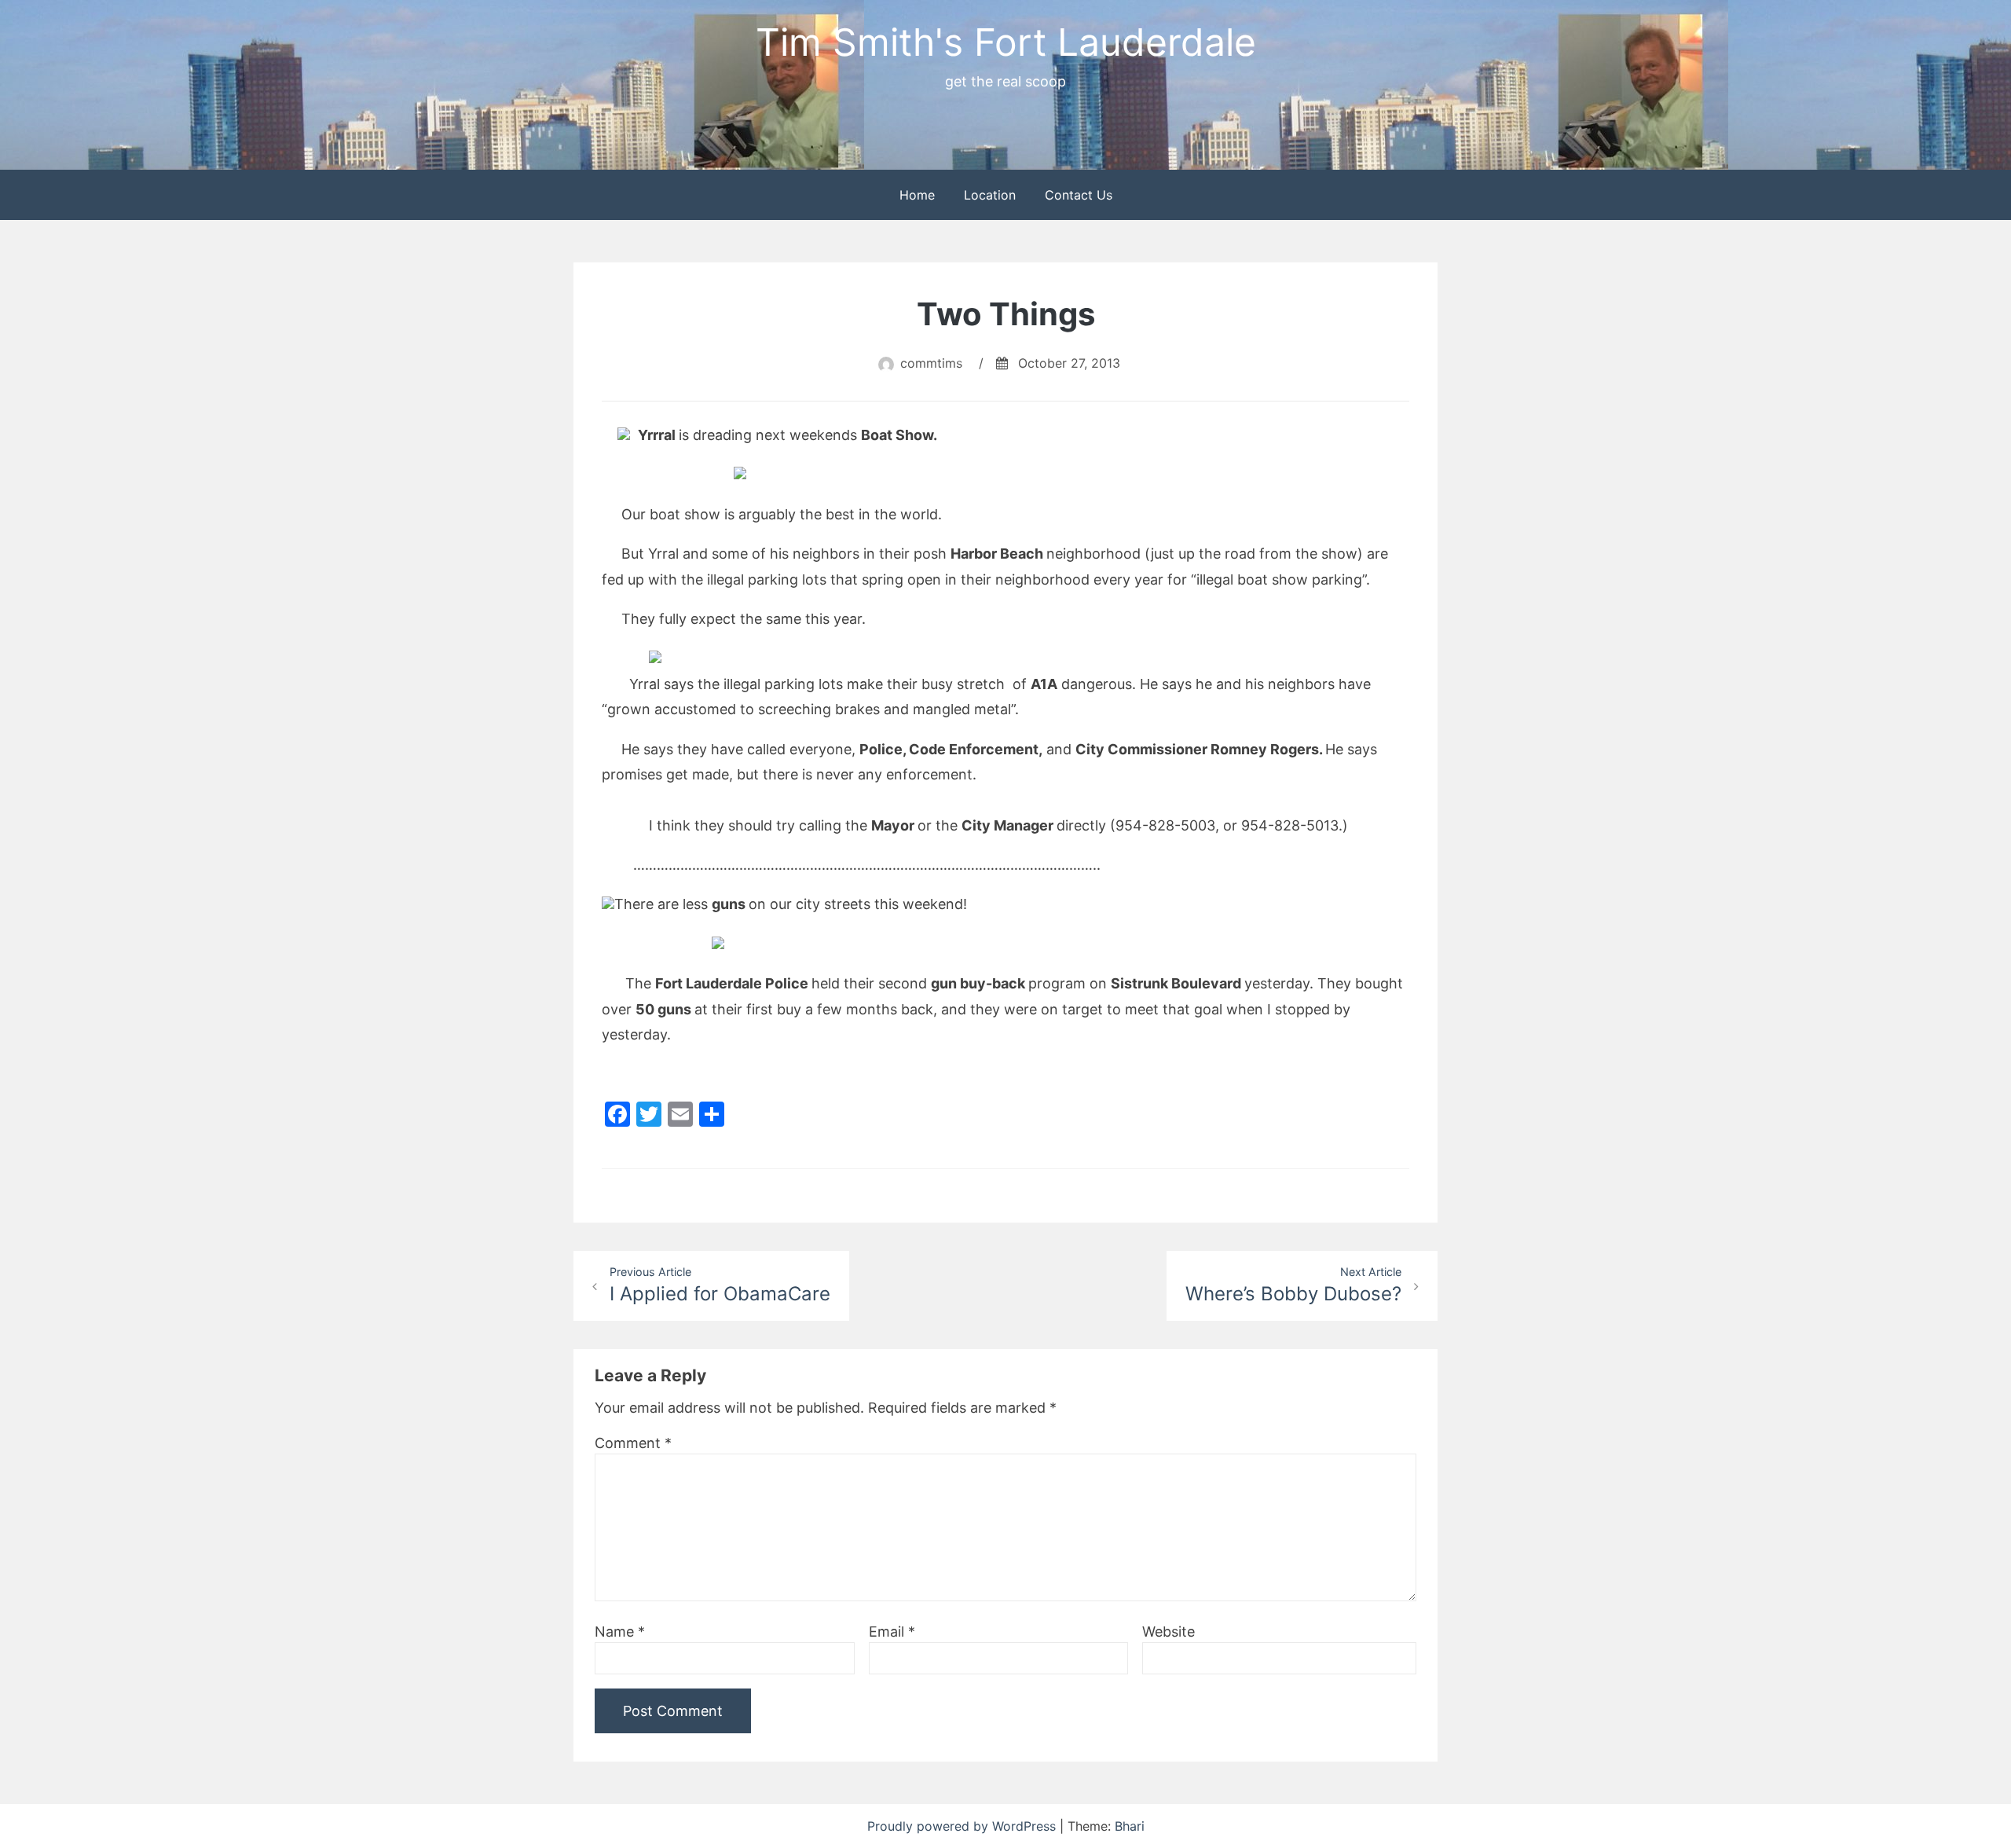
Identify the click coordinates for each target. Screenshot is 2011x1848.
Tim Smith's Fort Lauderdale (1006, 42)
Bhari (1130, 1826)
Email (892, 1632)
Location (990, 195)
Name (620, 1632)
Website (1169, 1632)
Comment (633, 1443)
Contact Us (1079, 195)
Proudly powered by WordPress (963, 1826)
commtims (931, 363)
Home (917, 195)
